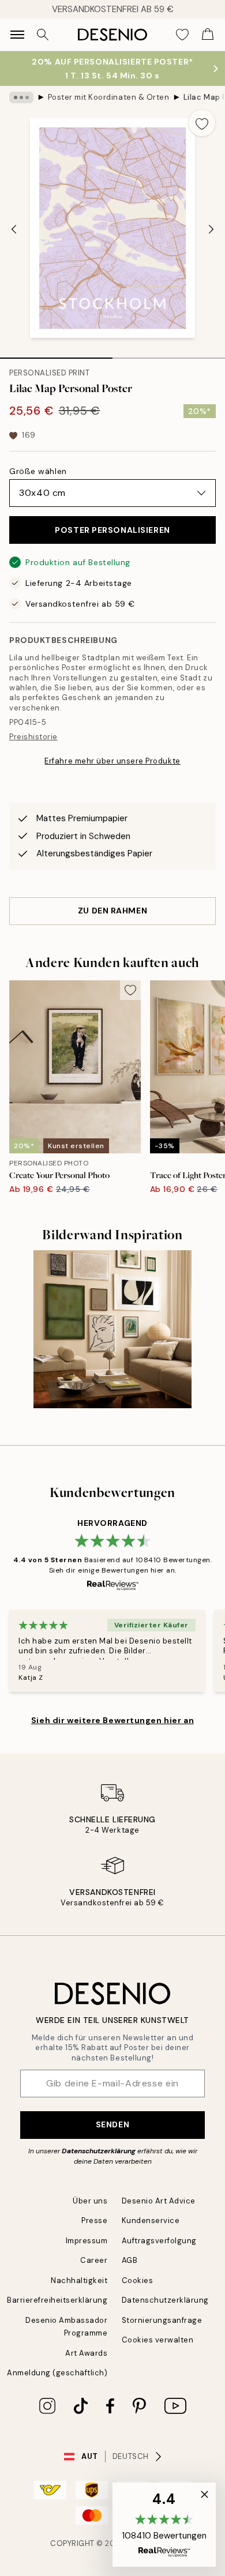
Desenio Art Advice (159, 2201)
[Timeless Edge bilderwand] (112, 1329)
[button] (164, 2525)
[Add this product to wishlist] (202, 123)
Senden (112, 2124)
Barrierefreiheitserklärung (57, 2300)
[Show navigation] (17, 35)
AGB (130, 2260)
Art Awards (86, 2353)
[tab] (56, 354)
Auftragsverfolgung (159, 2241)
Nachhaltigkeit (79, 2280)
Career (94, 2260)
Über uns (90, 2201)
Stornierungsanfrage (162, 2320)
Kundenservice (151, 2220)
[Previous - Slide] (14, 229)
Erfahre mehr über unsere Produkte (112, 761)
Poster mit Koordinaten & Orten (109, 97)
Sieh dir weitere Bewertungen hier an (112, 1720)
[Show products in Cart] (208, 35)
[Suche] (43, 35)
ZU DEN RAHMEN (112, 911)
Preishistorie (33, 737)
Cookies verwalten (158, 2340)
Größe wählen (38, 471)
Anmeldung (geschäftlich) (57, 2373)
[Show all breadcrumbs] (21, 97)
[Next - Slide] (211, 229)
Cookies (138, 2280)
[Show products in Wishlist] (182, 35)
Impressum (87, 2241)
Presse (94, 2220)
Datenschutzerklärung (99, 2151)
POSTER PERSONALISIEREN (112, 530)
